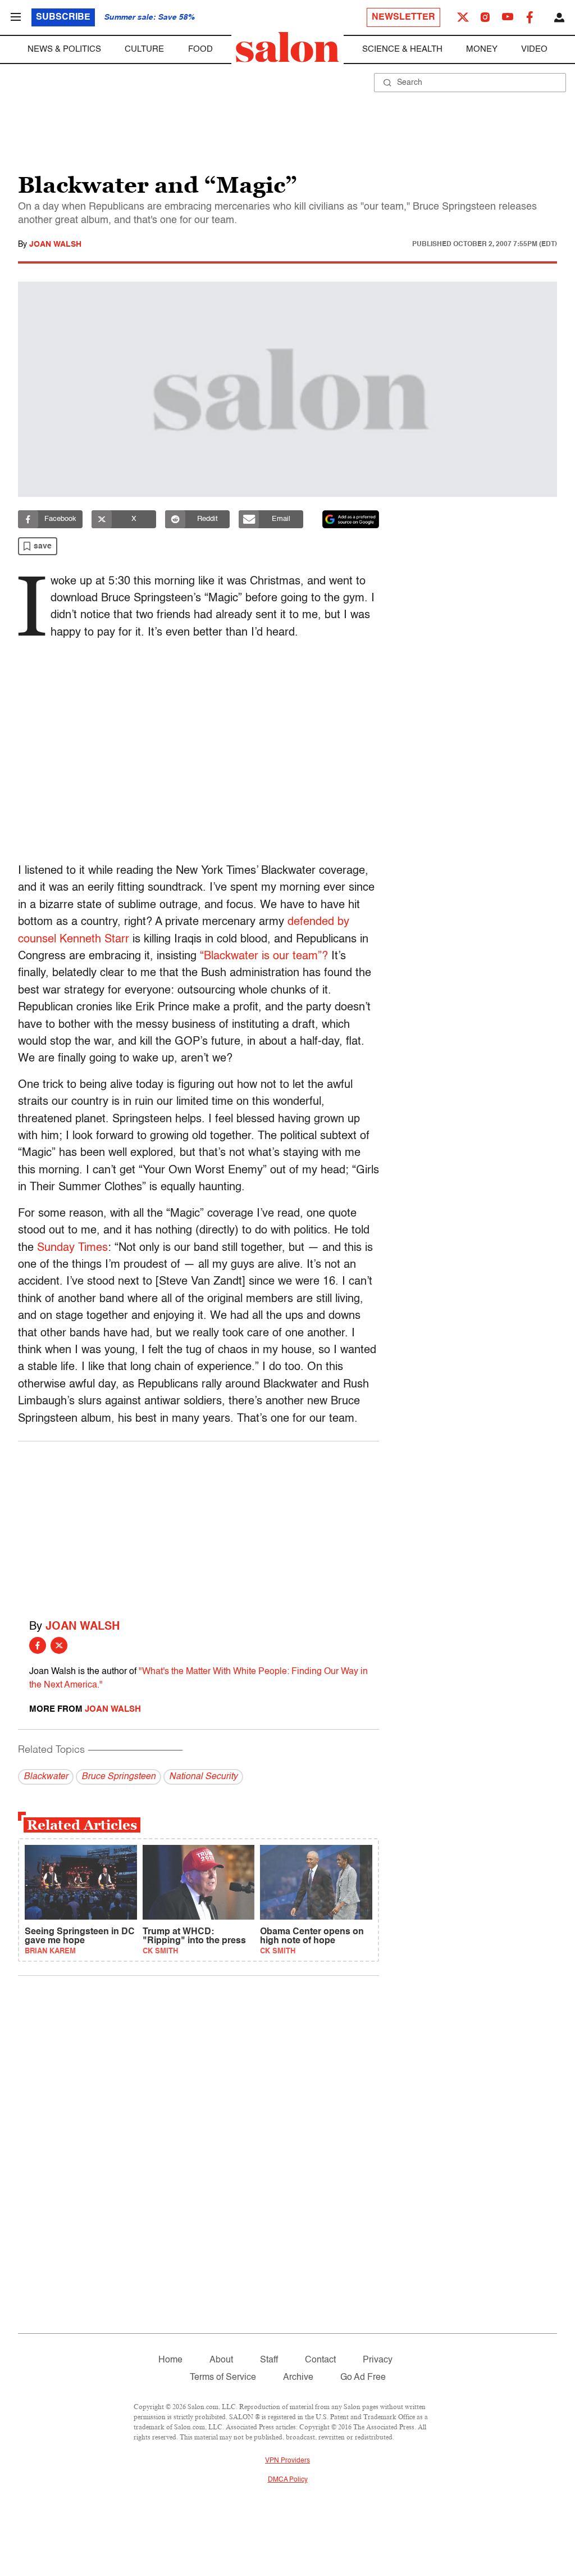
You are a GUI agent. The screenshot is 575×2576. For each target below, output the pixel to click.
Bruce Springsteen (118, 1777)
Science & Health (402, 49)
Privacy (378, 2360)
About (221, 2360)
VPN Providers (287, 2461)
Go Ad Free (363, 2378)
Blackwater (46, 1777)
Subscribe (63, 17)
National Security (203, 1777)
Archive (298, 2378)
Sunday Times (72, 1248)
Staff (269, 2360)
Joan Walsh (55, 244)
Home (170, 2360)
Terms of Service (223, 2378)
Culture (144, 49)
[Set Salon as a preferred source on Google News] (351, 519)
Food (200, 49)
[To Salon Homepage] (287, 47)
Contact (320, 2360)
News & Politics (64, 49)
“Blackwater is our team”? (264, 956)
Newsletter (403, 17)
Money (482, 49)
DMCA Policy (288, 2480)
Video (534, 49)
